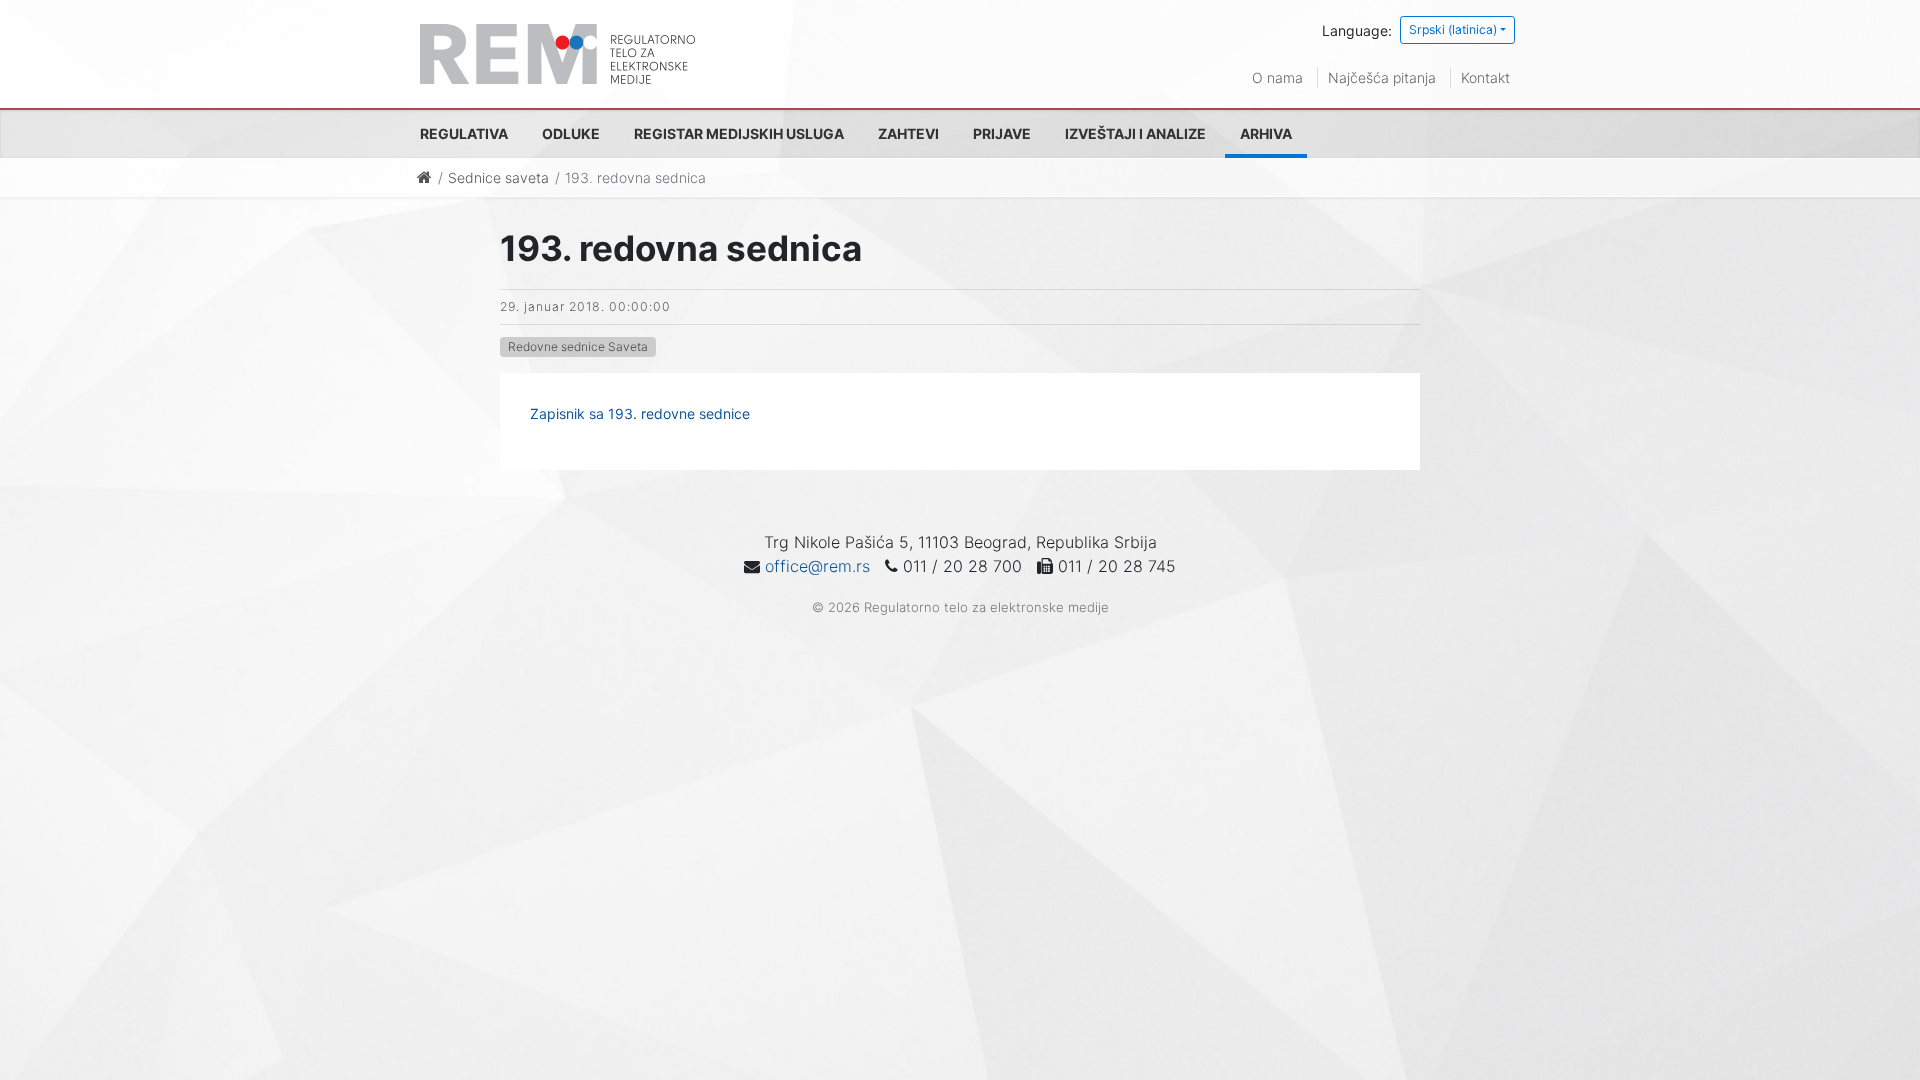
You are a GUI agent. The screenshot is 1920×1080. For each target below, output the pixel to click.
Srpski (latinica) (1453, 29)
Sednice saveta (498, 177)
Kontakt (1485, 77)
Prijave (1002, 133)
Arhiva (1266, 133)
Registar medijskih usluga (739, 133)
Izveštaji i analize (1135, 133)
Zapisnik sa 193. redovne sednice (640, 413)
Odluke (571, 133)
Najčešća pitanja (1382, 77)
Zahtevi (908, 133)
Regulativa (464, 133)
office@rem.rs (817, 566)
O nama (1277, 77)
